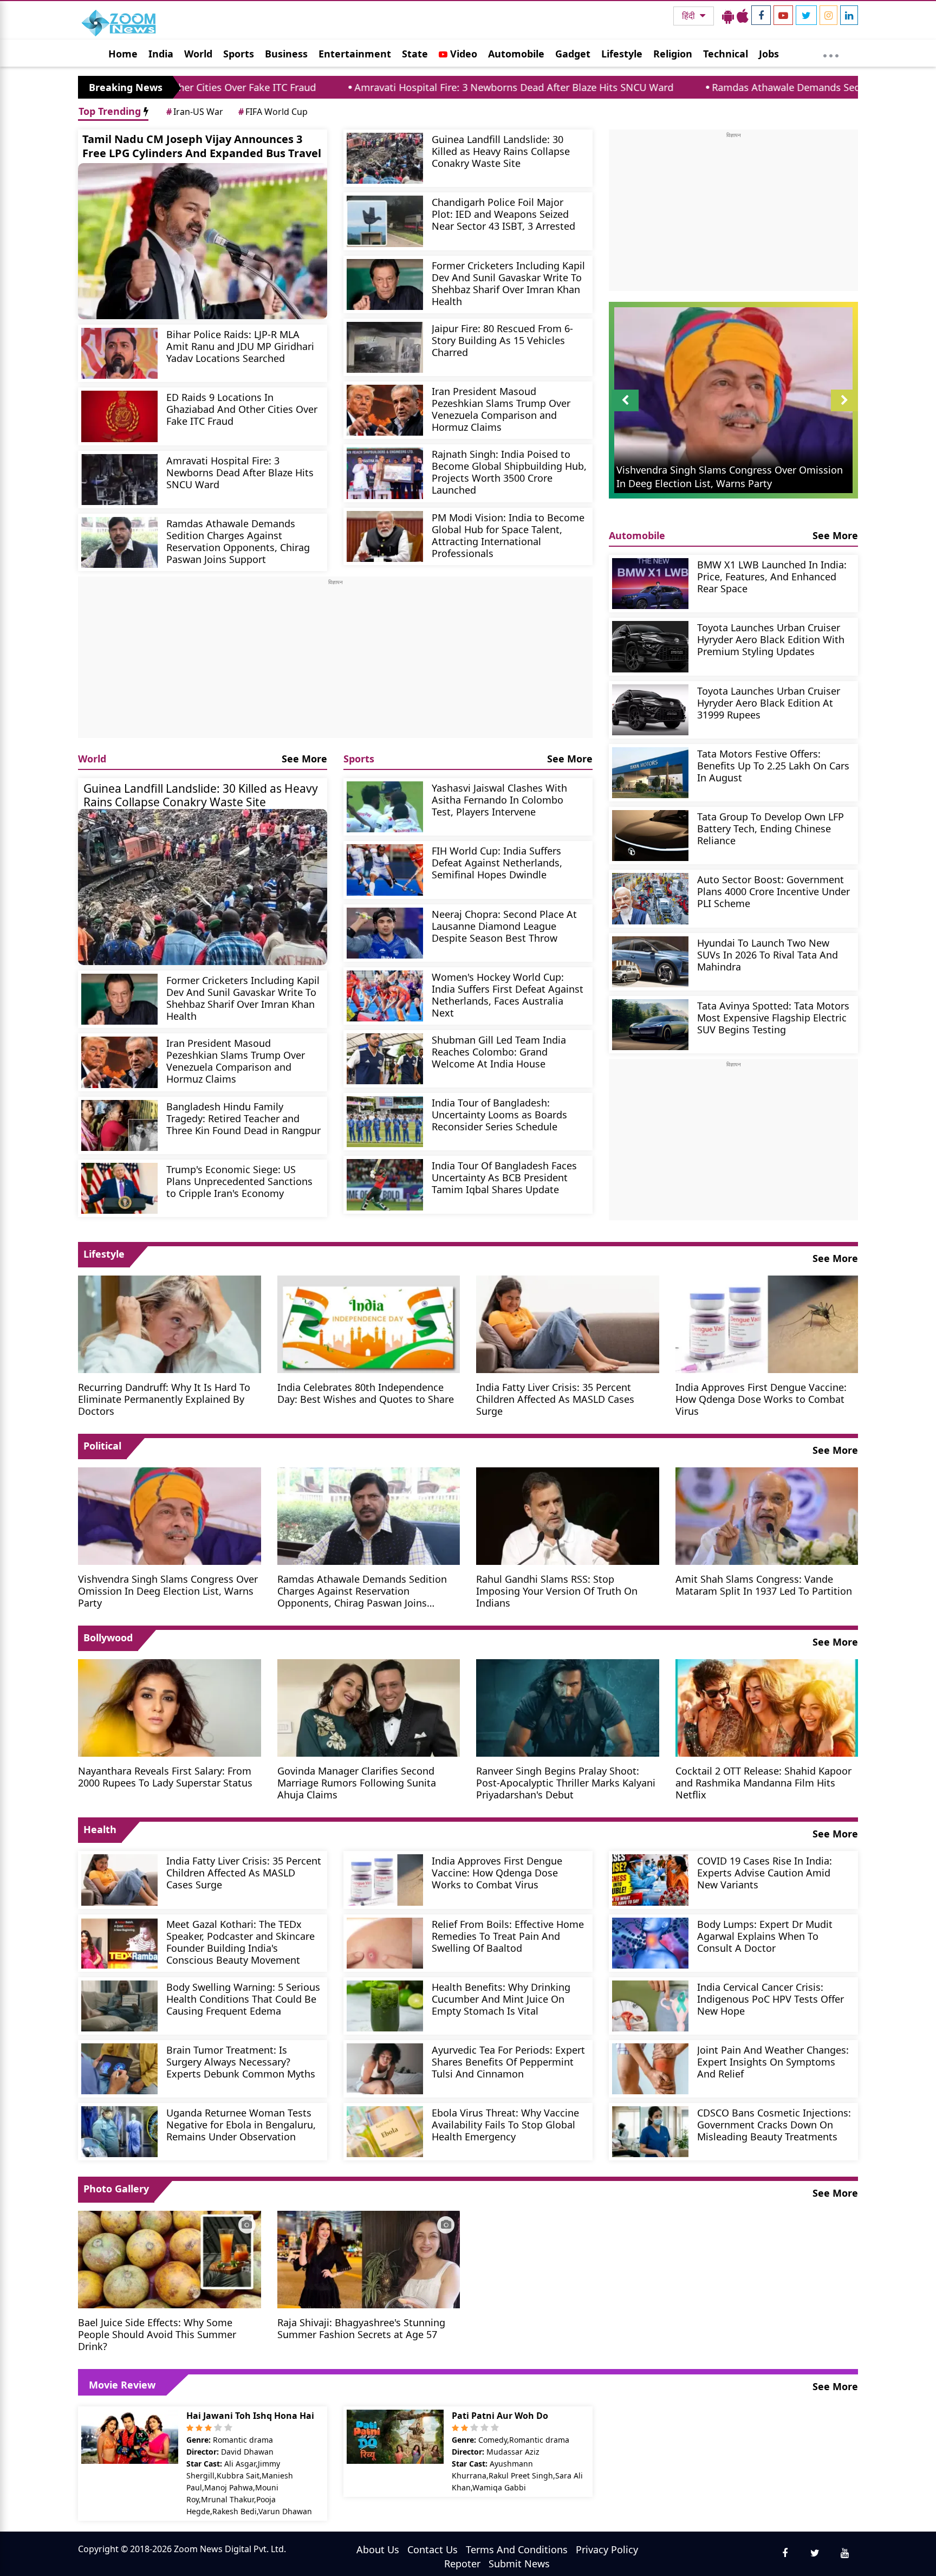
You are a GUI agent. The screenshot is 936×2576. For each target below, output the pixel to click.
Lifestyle (622, 54)
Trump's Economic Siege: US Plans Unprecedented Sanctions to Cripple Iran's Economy (239, 1181)
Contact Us (433, 2549)
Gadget (573, 54)
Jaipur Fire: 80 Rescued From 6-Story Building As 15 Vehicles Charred (502, 340)
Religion (673, 54)
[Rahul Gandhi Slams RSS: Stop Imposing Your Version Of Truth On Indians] (568, 1515)
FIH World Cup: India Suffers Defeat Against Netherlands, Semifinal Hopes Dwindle (497, 862)
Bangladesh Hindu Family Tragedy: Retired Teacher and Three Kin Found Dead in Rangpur (243, 1118)
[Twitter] (806, 15)
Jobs (769, 54)
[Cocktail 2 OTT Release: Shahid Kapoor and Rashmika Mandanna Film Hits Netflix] (767, 1707)
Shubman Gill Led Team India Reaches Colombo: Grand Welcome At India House (499, 1051)
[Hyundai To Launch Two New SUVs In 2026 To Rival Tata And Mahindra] (650, 962)
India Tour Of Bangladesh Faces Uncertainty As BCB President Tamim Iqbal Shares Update (504, 1177)
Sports (239, 54)
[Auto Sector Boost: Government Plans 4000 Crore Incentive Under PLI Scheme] (650, 898)
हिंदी (690, 16)
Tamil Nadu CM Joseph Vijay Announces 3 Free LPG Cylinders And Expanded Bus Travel (202, 146)
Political (102, 1446)
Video (462, 54)
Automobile (516, 54)
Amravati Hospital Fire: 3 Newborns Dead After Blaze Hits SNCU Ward (360, 87)
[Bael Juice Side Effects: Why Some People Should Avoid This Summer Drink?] (170, 2258)
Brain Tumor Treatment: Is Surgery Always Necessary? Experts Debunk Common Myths (241, 2062)
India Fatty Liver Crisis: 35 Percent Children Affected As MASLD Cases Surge (555, 1399)
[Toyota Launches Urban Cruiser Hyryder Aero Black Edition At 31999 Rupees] (650, 710)
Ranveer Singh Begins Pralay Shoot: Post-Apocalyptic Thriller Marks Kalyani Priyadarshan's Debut (566, 1782)
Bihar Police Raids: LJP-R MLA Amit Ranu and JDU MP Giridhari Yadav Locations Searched (240, 346)
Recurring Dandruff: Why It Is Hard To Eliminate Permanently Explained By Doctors (164, 1399)
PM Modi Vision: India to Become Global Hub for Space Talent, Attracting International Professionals (508, 535)
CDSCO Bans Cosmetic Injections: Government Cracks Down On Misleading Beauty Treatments (774, 2124)
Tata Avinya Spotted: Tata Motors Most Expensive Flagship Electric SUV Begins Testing (773, 1017)
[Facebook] (761, 15)
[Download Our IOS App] (743, 16)
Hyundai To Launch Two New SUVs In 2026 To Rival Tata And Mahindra (768, 954)
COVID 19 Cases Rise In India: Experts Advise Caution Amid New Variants (765, 1872)
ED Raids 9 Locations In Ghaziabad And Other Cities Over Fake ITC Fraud (242, 409)
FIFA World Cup (273, 112)
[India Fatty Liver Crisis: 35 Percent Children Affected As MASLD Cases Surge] (568, 1323)
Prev (625, 411)
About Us (378, 2549)
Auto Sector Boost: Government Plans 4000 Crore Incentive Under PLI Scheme (773, 891)
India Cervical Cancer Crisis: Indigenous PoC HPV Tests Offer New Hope (771, 1999)
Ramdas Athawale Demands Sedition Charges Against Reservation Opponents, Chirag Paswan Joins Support (238, 541)
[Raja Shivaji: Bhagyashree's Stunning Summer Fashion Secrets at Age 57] (369, 2258)
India (161, 54)
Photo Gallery (116, 2189)
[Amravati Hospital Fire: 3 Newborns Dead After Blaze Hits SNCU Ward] (119, 480)
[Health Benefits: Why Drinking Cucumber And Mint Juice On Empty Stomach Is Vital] (385, 2006)
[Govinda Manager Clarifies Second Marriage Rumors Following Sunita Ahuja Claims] (369, 1707)
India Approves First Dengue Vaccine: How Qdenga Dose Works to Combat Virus (761, 1399)
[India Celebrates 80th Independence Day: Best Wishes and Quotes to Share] (369, 1323)
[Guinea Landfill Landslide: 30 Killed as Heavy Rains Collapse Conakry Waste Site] (385, 158)
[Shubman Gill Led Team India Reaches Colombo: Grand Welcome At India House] (385, 1059)
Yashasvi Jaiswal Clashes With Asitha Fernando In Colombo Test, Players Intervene (499, 800)
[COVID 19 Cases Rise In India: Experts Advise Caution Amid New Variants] (650, 1880)
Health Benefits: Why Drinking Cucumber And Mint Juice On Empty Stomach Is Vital (501, 1999)
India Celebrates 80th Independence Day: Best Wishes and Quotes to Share (366, 1393)
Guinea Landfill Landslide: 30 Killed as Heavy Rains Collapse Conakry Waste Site (501, 151)
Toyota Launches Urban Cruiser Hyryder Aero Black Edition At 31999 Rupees (769, 703)
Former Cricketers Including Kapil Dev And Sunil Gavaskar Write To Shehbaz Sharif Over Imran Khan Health (508, 283)
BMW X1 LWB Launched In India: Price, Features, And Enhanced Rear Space (772, 576)
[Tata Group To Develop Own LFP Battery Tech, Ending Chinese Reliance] (650, 836)
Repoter (462, 2564)
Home (123, 54)
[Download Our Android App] (728, 16)
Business (286, 54)
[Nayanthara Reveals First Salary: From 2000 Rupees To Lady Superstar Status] (170, 1707)
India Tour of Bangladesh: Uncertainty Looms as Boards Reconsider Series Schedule (499, 1114)
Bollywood (108, 1637)
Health (100, 1829)
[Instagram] (828, 15)
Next (844, 411)
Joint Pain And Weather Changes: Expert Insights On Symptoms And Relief (773, 2062)
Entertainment (355, 54)
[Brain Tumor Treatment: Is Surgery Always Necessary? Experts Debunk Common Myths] (119, 2069)
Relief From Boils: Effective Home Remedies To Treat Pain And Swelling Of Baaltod (508, 1936)
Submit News (519, 2564)
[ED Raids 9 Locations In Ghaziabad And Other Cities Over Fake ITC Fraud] (119, 416)
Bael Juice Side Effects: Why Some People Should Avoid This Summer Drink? (157, 2334)
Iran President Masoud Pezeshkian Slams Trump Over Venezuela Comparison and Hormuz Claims (501, 409)
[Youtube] (783, 15)
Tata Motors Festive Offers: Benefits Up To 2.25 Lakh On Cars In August (773, 765)
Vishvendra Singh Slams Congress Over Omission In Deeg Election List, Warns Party (168, 1591)
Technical (726, 54)
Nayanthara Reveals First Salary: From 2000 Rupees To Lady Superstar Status (165, 1776)
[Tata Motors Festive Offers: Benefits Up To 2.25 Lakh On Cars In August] (650, 773)
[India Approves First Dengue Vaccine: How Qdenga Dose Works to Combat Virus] (767, 1323)
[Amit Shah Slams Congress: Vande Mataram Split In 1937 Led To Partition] (767, 1515)
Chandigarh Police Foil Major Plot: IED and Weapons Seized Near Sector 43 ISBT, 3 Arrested (503, 214)
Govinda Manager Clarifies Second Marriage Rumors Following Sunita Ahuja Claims (357, 1782)
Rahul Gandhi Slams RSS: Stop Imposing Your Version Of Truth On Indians (557, 1591)
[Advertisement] (335, 662)
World (198, 54)
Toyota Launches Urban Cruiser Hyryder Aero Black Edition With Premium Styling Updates (771, 639)
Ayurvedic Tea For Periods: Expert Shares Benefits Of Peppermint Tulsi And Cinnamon (508, 2062)
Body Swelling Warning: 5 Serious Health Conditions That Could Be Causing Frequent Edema (243, 1999)
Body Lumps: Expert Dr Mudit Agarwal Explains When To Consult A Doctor (765, 1936)
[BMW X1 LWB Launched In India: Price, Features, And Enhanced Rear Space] (650, 584)
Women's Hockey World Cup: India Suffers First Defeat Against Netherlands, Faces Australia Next (508, 995)
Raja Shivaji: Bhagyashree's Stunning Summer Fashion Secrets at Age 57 (361, 2328)
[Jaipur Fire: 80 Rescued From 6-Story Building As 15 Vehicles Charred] (385, 347)
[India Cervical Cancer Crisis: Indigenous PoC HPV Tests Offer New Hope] (650, 2006)
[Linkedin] (849, 15)
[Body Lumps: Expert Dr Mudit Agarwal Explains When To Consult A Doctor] (650, 1943)
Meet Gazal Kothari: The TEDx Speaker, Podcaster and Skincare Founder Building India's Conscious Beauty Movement (240, 1942)
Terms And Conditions (517, 2549)
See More (304, 759)
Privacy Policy (607, 2549)
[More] (831, 53)
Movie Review (122, 2385)
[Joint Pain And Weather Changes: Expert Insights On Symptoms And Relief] (650, 2069)
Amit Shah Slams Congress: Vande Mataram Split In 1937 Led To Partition (764, 1585)
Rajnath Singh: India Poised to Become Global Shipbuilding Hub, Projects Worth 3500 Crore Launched (509, 472)
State (415, 54)
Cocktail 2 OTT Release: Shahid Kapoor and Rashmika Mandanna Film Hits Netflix (763, 1782)
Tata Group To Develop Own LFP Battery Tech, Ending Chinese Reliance (771, 828)
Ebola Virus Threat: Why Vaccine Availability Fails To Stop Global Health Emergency (505, 2124)
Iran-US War (195, 112)
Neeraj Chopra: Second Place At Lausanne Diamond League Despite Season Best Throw (504, 926)
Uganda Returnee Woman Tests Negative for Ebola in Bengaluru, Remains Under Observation (241, 2124)
